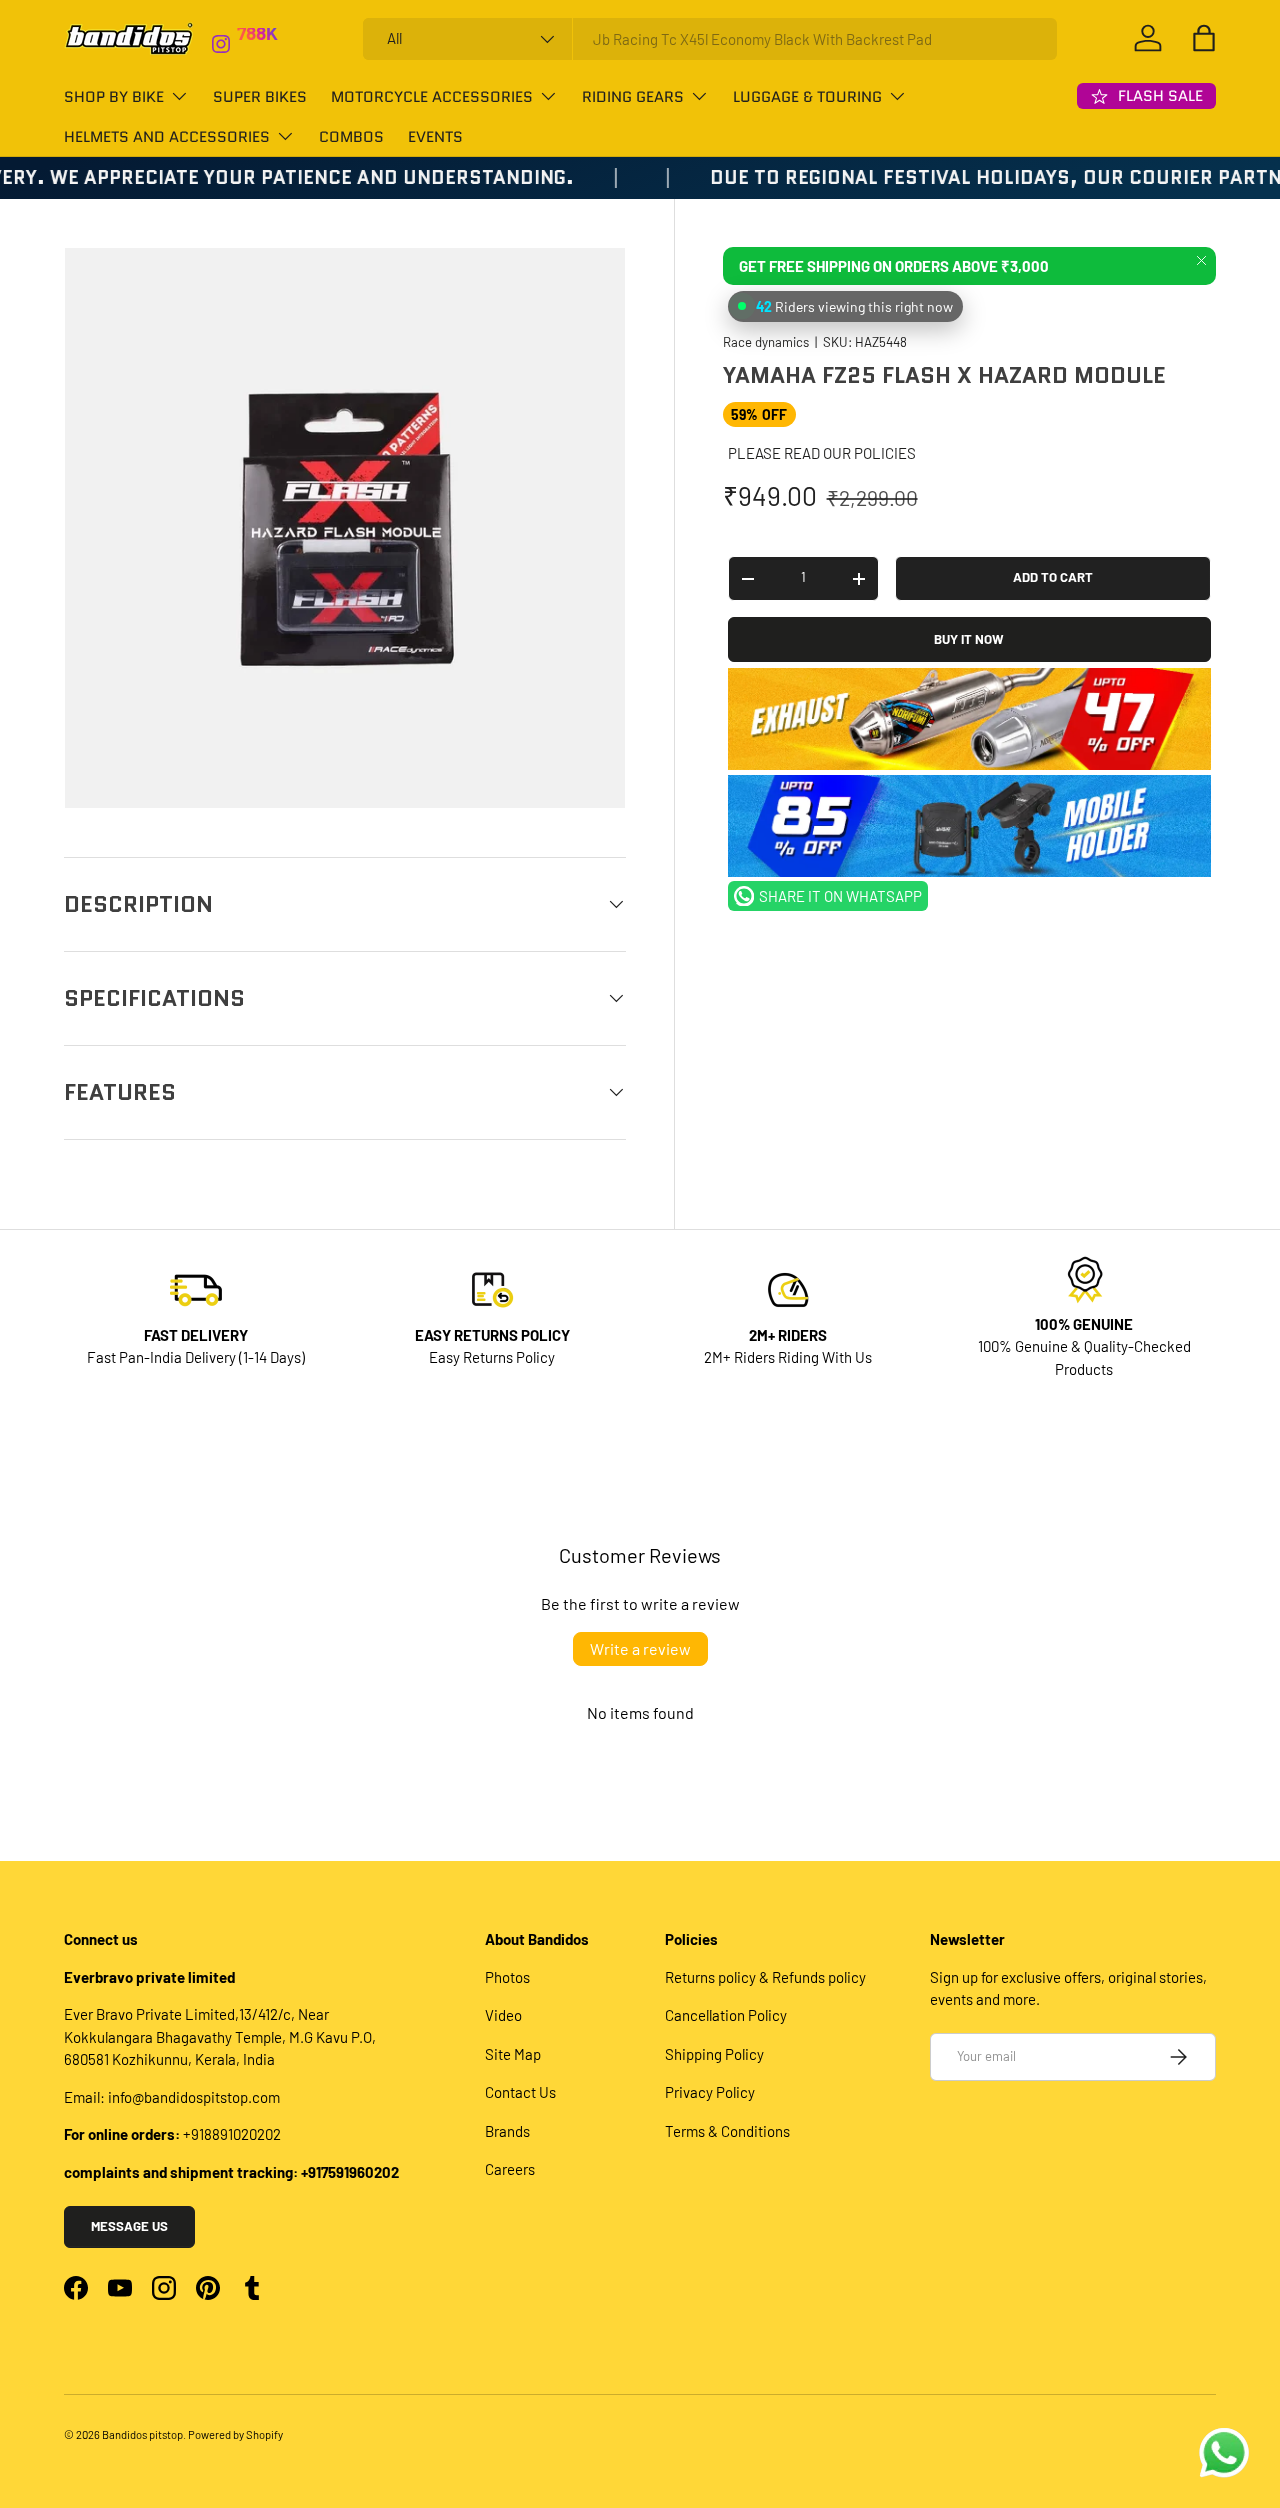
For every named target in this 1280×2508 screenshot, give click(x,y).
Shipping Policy (714, 2054)
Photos (507, 1977)
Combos (351, 137)
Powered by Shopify (235, 2434)
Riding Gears (633, 97)
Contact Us (520, 2092)
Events (435, 137)
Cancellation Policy (726, 2015)
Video (503, 2015)
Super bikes (260, 97)
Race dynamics (766, 343)
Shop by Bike (114, 97)
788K (257, 40)
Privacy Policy (710, 2092)
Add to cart (1053, 578)
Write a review (640, 1648)
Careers (510, 2169)
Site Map (513, 2054)
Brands (507, 2131)
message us (129, 2226)
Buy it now (969, 639)
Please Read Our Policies (822, 453)
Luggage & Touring (807, 97)
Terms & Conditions (727, 2131)
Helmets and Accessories (167, 137)
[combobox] (710, 39)
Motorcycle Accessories (432, 97)
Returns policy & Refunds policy (765, 1977)
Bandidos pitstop (142, 2434)
